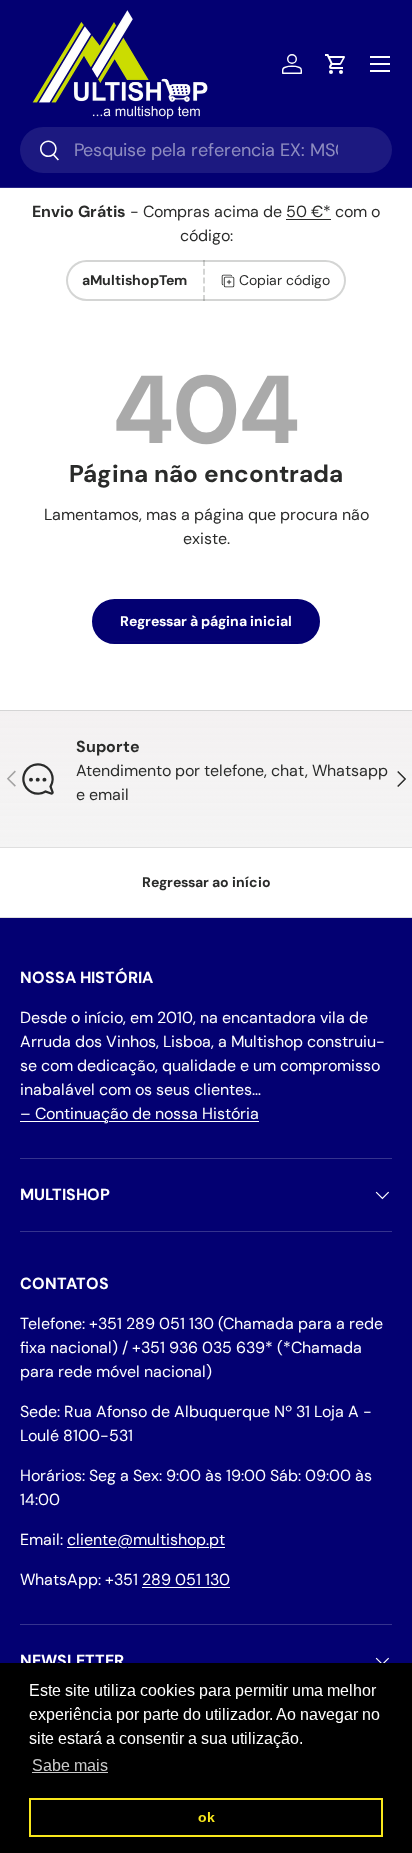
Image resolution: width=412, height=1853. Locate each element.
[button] (336, 64)
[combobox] (206, 150)
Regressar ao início (206, 882)
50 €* (308, 211)
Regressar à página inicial (206, 621)
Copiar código (284, 280)
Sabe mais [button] (70, 1765)
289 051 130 (186, 1579)
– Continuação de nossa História (139, 1113)
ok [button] (206, 1817)
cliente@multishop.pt (146, 1539)
